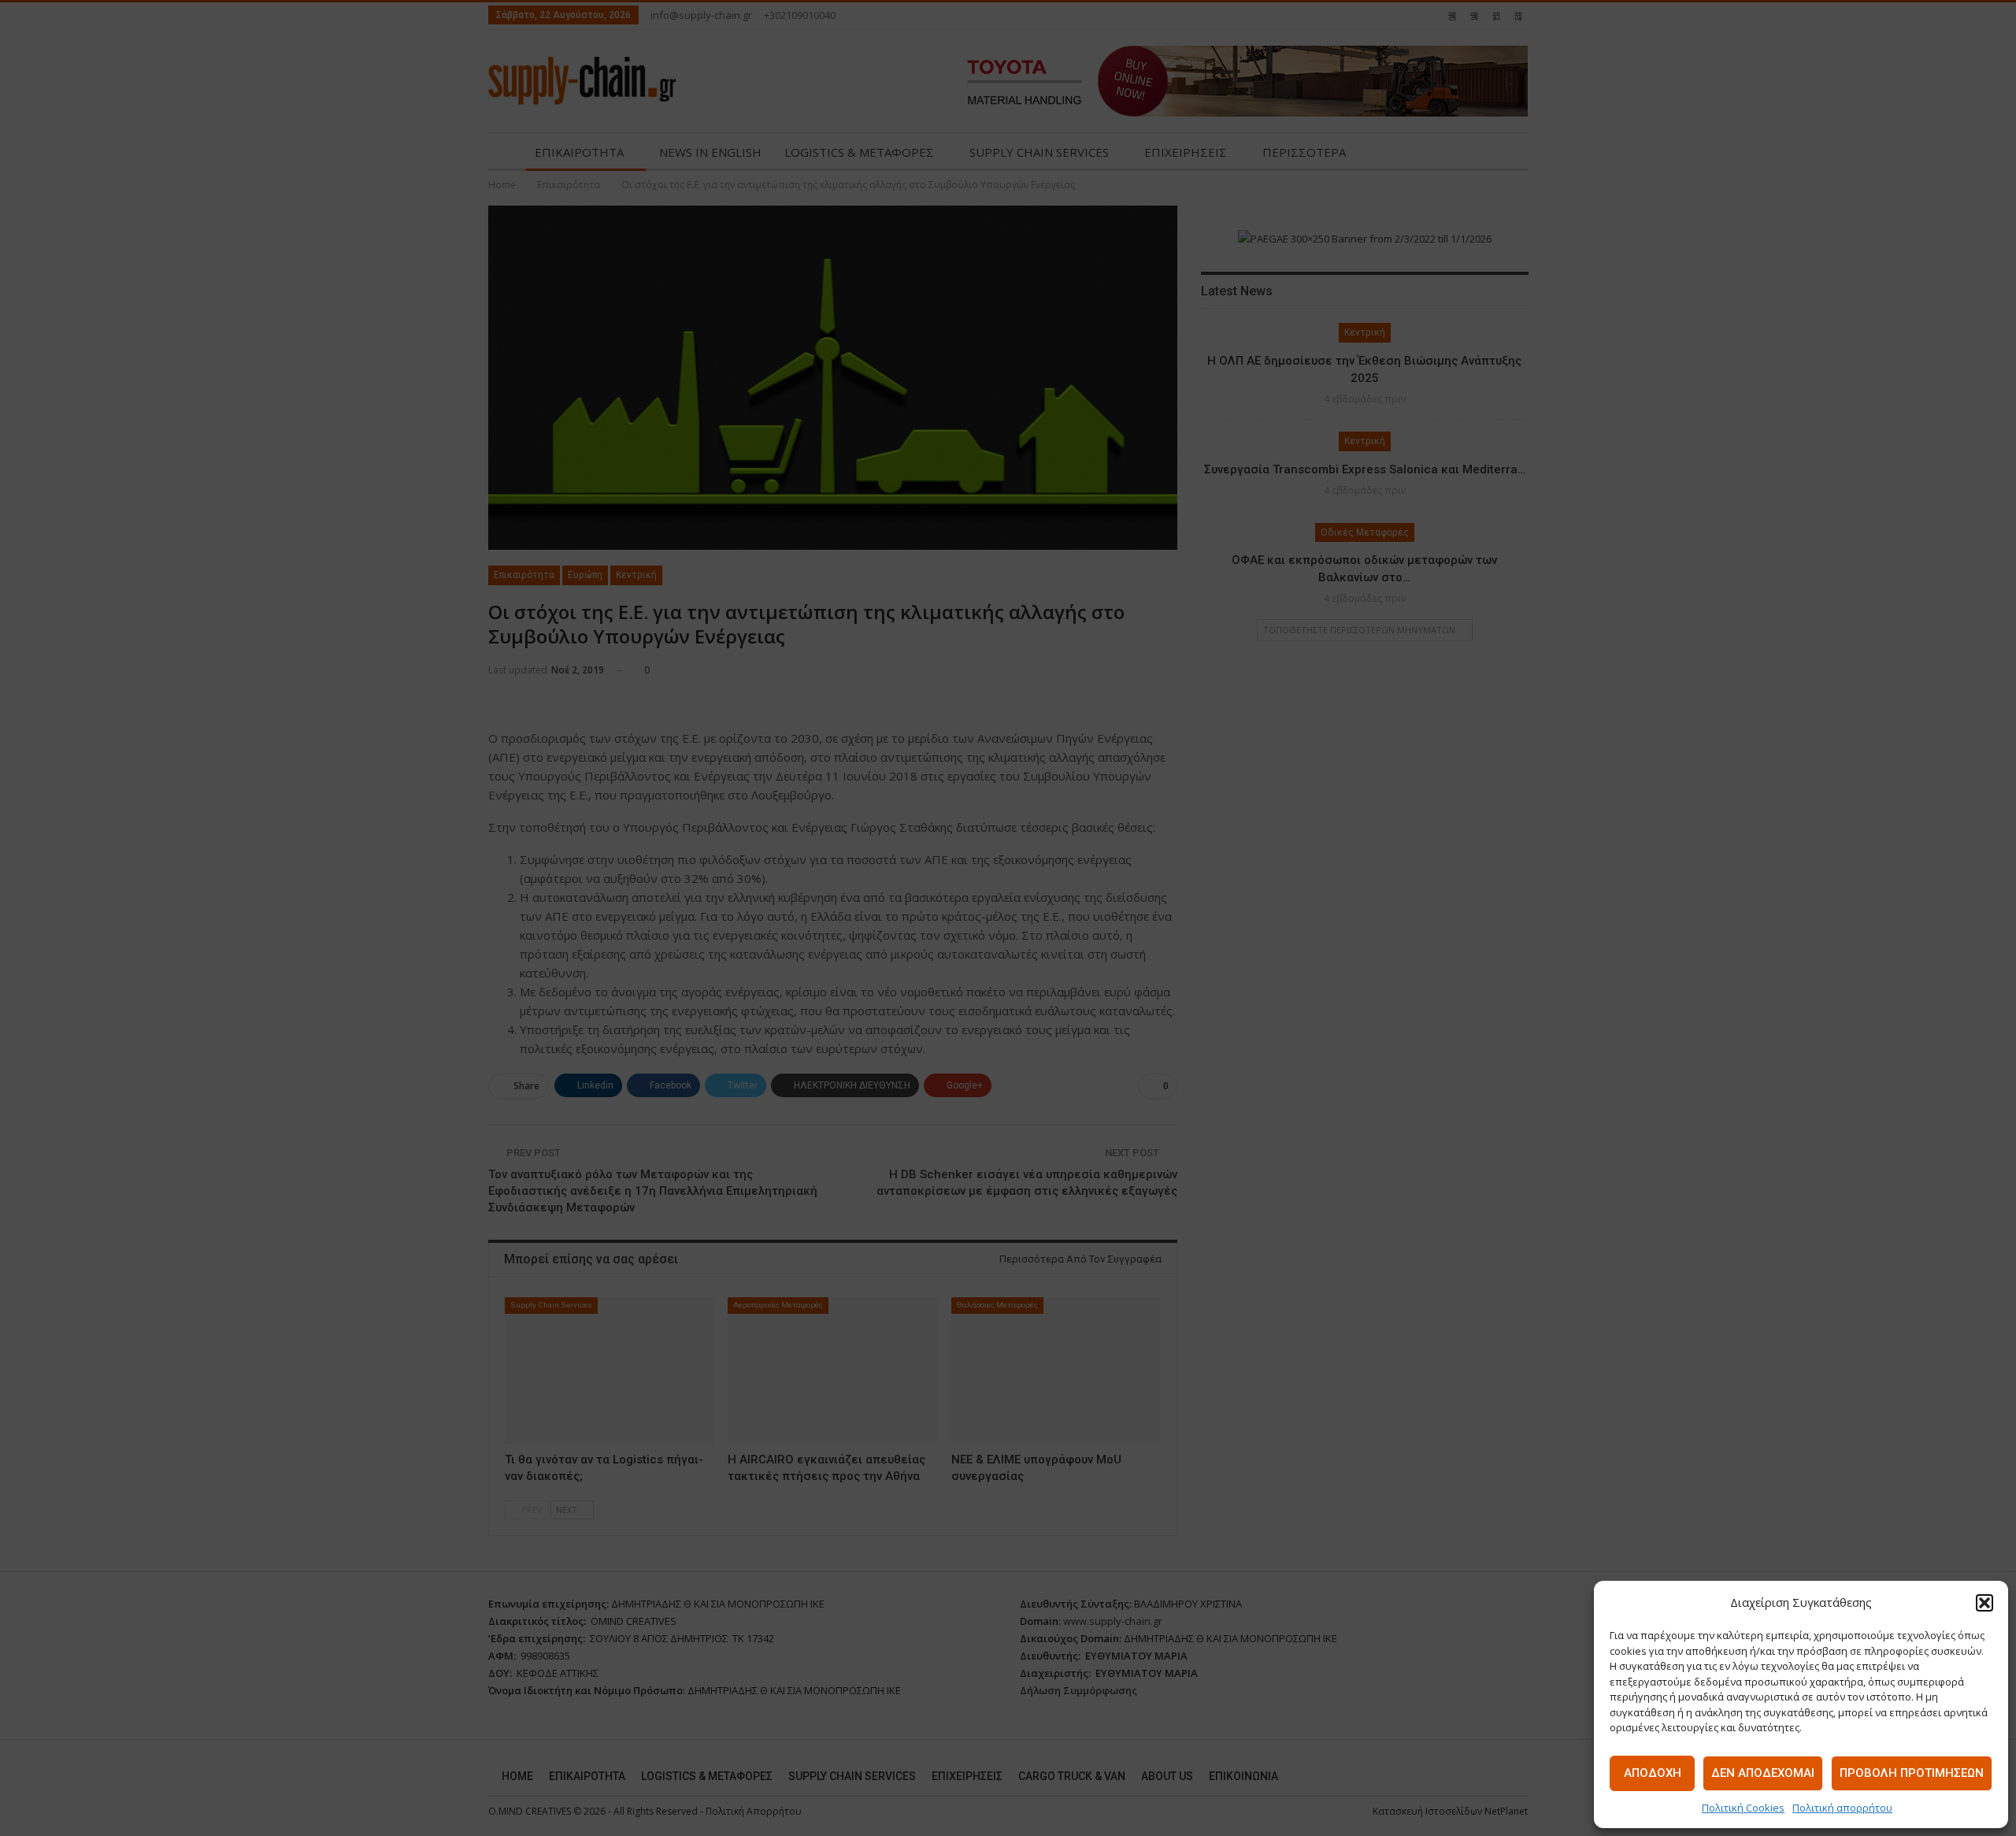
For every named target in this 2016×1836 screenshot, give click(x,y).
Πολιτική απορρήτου (1842, 1808)
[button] (1984, 1603)
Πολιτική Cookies (1743, 1808)
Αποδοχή (1653, 1773)
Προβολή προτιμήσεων (1912, 1773)
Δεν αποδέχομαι (1763, 1773)
